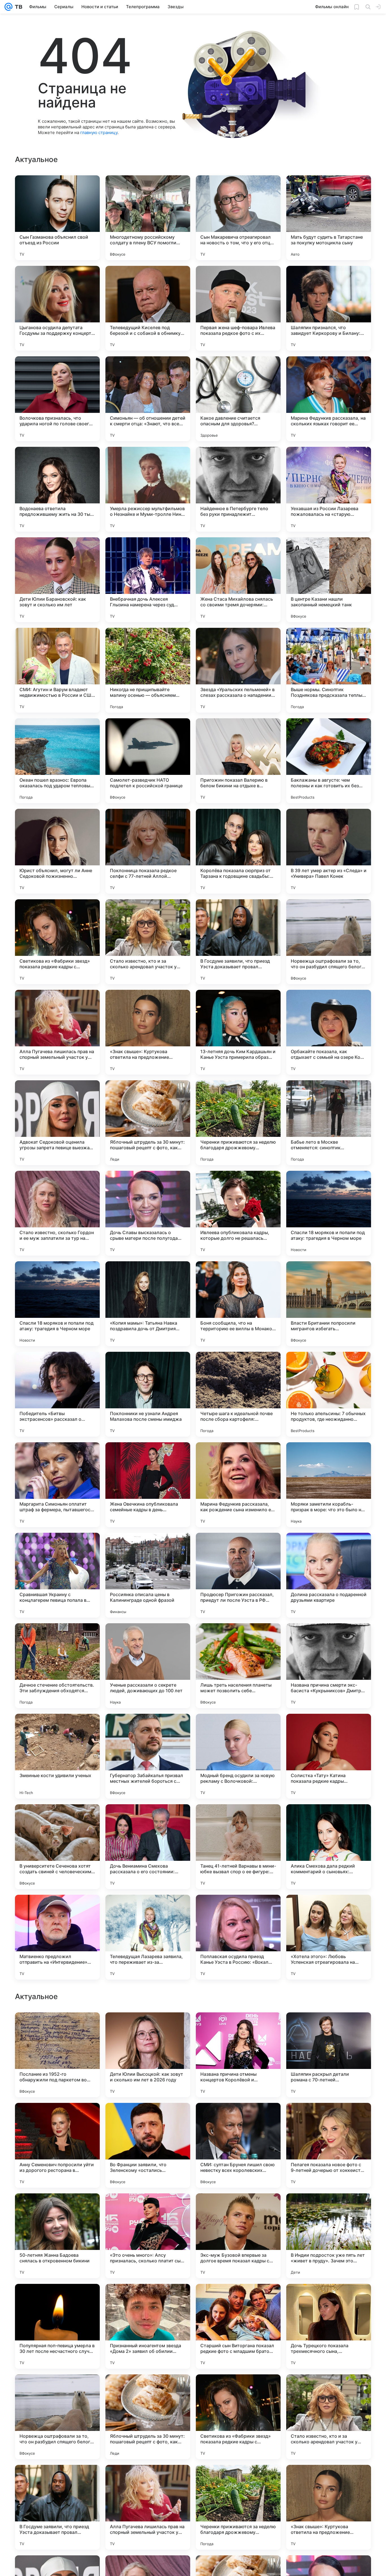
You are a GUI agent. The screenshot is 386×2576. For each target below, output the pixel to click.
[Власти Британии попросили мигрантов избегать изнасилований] (329, 1304)
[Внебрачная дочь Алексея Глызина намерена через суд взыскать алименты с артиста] (148, 580)
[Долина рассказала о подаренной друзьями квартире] (329, 1575)
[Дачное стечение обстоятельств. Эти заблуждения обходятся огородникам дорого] (57, 1666)
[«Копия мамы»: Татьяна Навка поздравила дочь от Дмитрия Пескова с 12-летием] (148, 1304)
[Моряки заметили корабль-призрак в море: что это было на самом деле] (329, 1485)
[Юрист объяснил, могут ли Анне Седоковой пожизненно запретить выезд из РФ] (57, 851)
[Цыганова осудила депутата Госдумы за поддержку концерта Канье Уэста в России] (57, 308)
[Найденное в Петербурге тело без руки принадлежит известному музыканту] (238, 489)
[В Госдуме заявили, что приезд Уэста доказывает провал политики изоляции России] (238, 942)
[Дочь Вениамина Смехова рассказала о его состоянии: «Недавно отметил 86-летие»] (148, 1847)
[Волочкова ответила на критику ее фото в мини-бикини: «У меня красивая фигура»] (238, 2028)
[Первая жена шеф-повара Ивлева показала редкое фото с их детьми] (238, 308)
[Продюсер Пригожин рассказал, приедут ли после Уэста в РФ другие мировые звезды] (238, 1575)
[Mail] (8, 7)
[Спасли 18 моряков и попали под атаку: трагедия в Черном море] (329, 1213)
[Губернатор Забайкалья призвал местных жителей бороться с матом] (148, 1756)
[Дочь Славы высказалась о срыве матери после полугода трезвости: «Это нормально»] (148, 1213)
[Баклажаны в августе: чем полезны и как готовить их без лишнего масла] (329, 761)
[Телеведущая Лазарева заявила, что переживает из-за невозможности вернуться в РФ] (148, 1937)
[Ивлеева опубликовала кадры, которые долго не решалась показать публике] (238, 1213)
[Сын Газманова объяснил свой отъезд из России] (57, 218)
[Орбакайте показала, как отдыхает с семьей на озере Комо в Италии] (329, 1032)
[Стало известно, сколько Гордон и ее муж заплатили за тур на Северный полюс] (57, 1213)
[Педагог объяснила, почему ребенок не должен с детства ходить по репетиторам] (57, 2028)
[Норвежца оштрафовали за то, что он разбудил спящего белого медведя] (329, 942)
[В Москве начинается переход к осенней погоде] (57, 2118)
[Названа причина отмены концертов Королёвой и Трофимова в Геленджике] (238, 2417)
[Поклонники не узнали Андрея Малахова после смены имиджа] (148, 1394)
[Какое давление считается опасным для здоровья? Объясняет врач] (238, 399)
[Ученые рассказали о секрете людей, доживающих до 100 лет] (148, 1666)
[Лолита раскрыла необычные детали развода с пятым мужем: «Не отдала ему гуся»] (329, 2028)
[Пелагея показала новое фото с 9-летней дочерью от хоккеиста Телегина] (329, 2507)
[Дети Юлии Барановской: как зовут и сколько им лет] (57, 580)
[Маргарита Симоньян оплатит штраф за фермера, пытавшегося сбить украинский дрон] (57, 1485)
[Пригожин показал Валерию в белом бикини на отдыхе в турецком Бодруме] (238, 761)
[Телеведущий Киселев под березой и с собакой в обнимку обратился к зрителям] (148, 308)
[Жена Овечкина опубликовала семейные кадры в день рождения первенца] (148, 1485)
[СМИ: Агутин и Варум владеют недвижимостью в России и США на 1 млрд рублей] (57, 670)
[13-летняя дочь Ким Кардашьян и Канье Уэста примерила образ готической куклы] (238, 1032)
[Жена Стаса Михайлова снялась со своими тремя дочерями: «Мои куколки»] (238, 580)
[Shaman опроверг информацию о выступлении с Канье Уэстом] (148, 2299)
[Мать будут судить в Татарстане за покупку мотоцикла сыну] (329, 218)
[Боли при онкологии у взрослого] (238, 2209)
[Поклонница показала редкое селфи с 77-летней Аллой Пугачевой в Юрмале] (148, 851)
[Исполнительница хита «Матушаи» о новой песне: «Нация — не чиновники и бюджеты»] (148, 2209)
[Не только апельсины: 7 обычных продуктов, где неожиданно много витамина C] (329, 1394)
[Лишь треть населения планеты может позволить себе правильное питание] (238, 1666)
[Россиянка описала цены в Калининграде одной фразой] (148, 1575)
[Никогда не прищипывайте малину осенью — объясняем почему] (148, 670)
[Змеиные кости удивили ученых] (57, 1756)
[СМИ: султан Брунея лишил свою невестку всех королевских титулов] (238, 2507)
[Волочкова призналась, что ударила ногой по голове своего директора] (57, 399)
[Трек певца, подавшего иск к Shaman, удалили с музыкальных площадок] (148, 2028)
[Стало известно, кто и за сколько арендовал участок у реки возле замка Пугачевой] (148, 942)
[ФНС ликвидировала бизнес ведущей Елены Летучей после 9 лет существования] (238, 2299)
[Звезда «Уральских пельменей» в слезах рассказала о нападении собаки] (238, 670)
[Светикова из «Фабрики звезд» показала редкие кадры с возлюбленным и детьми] (57, 942)
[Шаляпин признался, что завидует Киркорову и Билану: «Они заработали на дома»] (329, 308)
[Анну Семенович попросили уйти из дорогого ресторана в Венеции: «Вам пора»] (57, 2507)
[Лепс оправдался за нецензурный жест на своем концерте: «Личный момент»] (329, 2118)
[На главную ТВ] (17, 7)
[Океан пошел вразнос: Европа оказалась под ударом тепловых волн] (57, 761)
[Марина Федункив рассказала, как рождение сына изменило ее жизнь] (238, 1485)
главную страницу (99, 132)
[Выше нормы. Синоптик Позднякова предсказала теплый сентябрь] (329, 670)
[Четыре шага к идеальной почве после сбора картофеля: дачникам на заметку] (238, 1394)
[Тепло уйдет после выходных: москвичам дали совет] (57, 2209)
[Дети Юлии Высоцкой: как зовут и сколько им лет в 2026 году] (148, 2417)
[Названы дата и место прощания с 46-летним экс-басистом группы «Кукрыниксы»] (329, 2209)
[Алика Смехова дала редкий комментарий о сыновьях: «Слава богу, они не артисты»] (329, 1847)
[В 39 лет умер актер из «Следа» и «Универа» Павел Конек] (329, 851)
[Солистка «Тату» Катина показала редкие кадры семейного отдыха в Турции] (329, 1756)
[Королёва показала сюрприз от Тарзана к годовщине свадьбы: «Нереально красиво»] (238, 851)
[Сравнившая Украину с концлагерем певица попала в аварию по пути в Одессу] (57, 1575)
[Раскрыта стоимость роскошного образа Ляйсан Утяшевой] (148, 2118)
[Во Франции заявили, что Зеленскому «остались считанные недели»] (148, 2507)
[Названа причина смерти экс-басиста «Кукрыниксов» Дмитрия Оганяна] (329, 1666)
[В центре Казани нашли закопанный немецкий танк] (329, 580)
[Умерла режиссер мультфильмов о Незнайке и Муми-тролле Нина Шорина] (148, 489)
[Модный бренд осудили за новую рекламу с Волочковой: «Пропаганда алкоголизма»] (238, 1756)
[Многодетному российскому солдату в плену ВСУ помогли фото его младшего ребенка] (148, 218)
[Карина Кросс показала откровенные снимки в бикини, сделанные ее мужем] (238, 2118)
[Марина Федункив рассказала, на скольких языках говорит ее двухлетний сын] (329, 399)
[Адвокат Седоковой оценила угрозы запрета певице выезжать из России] (57, 1123)
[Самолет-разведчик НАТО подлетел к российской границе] (148, 761)
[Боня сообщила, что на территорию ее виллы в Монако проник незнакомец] (238, 1304)
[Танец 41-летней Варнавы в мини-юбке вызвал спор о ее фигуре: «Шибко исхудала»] (238, 1847)
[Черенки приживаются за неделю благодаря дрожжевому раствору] (238, 1123)
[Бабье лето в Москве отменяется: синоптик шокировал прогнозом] (329, 1123)
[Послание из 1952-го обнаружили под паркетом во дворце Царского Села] (57, 2417)
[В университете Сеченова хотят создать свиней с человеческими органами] (57, 1847)
